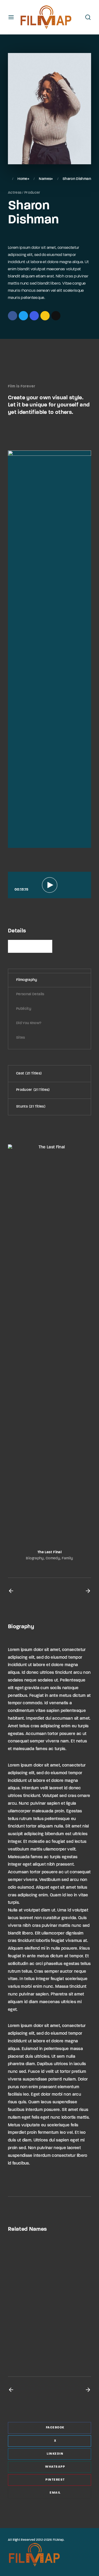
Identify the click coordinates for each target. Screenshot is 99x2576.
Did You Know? (29, 1023)
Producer (32, 193)
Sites (21, 1038)
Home (22, 179)
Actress (15, 193)
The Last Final (49, 1552)
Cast (28, 1074)
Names (45, 179)
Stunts (30, 1107)
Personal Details (30, 994)
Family (67, 1558)
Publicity (24, 1009)
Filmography (27, 980)
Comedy (53, 1558)
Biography (35, 1558)
